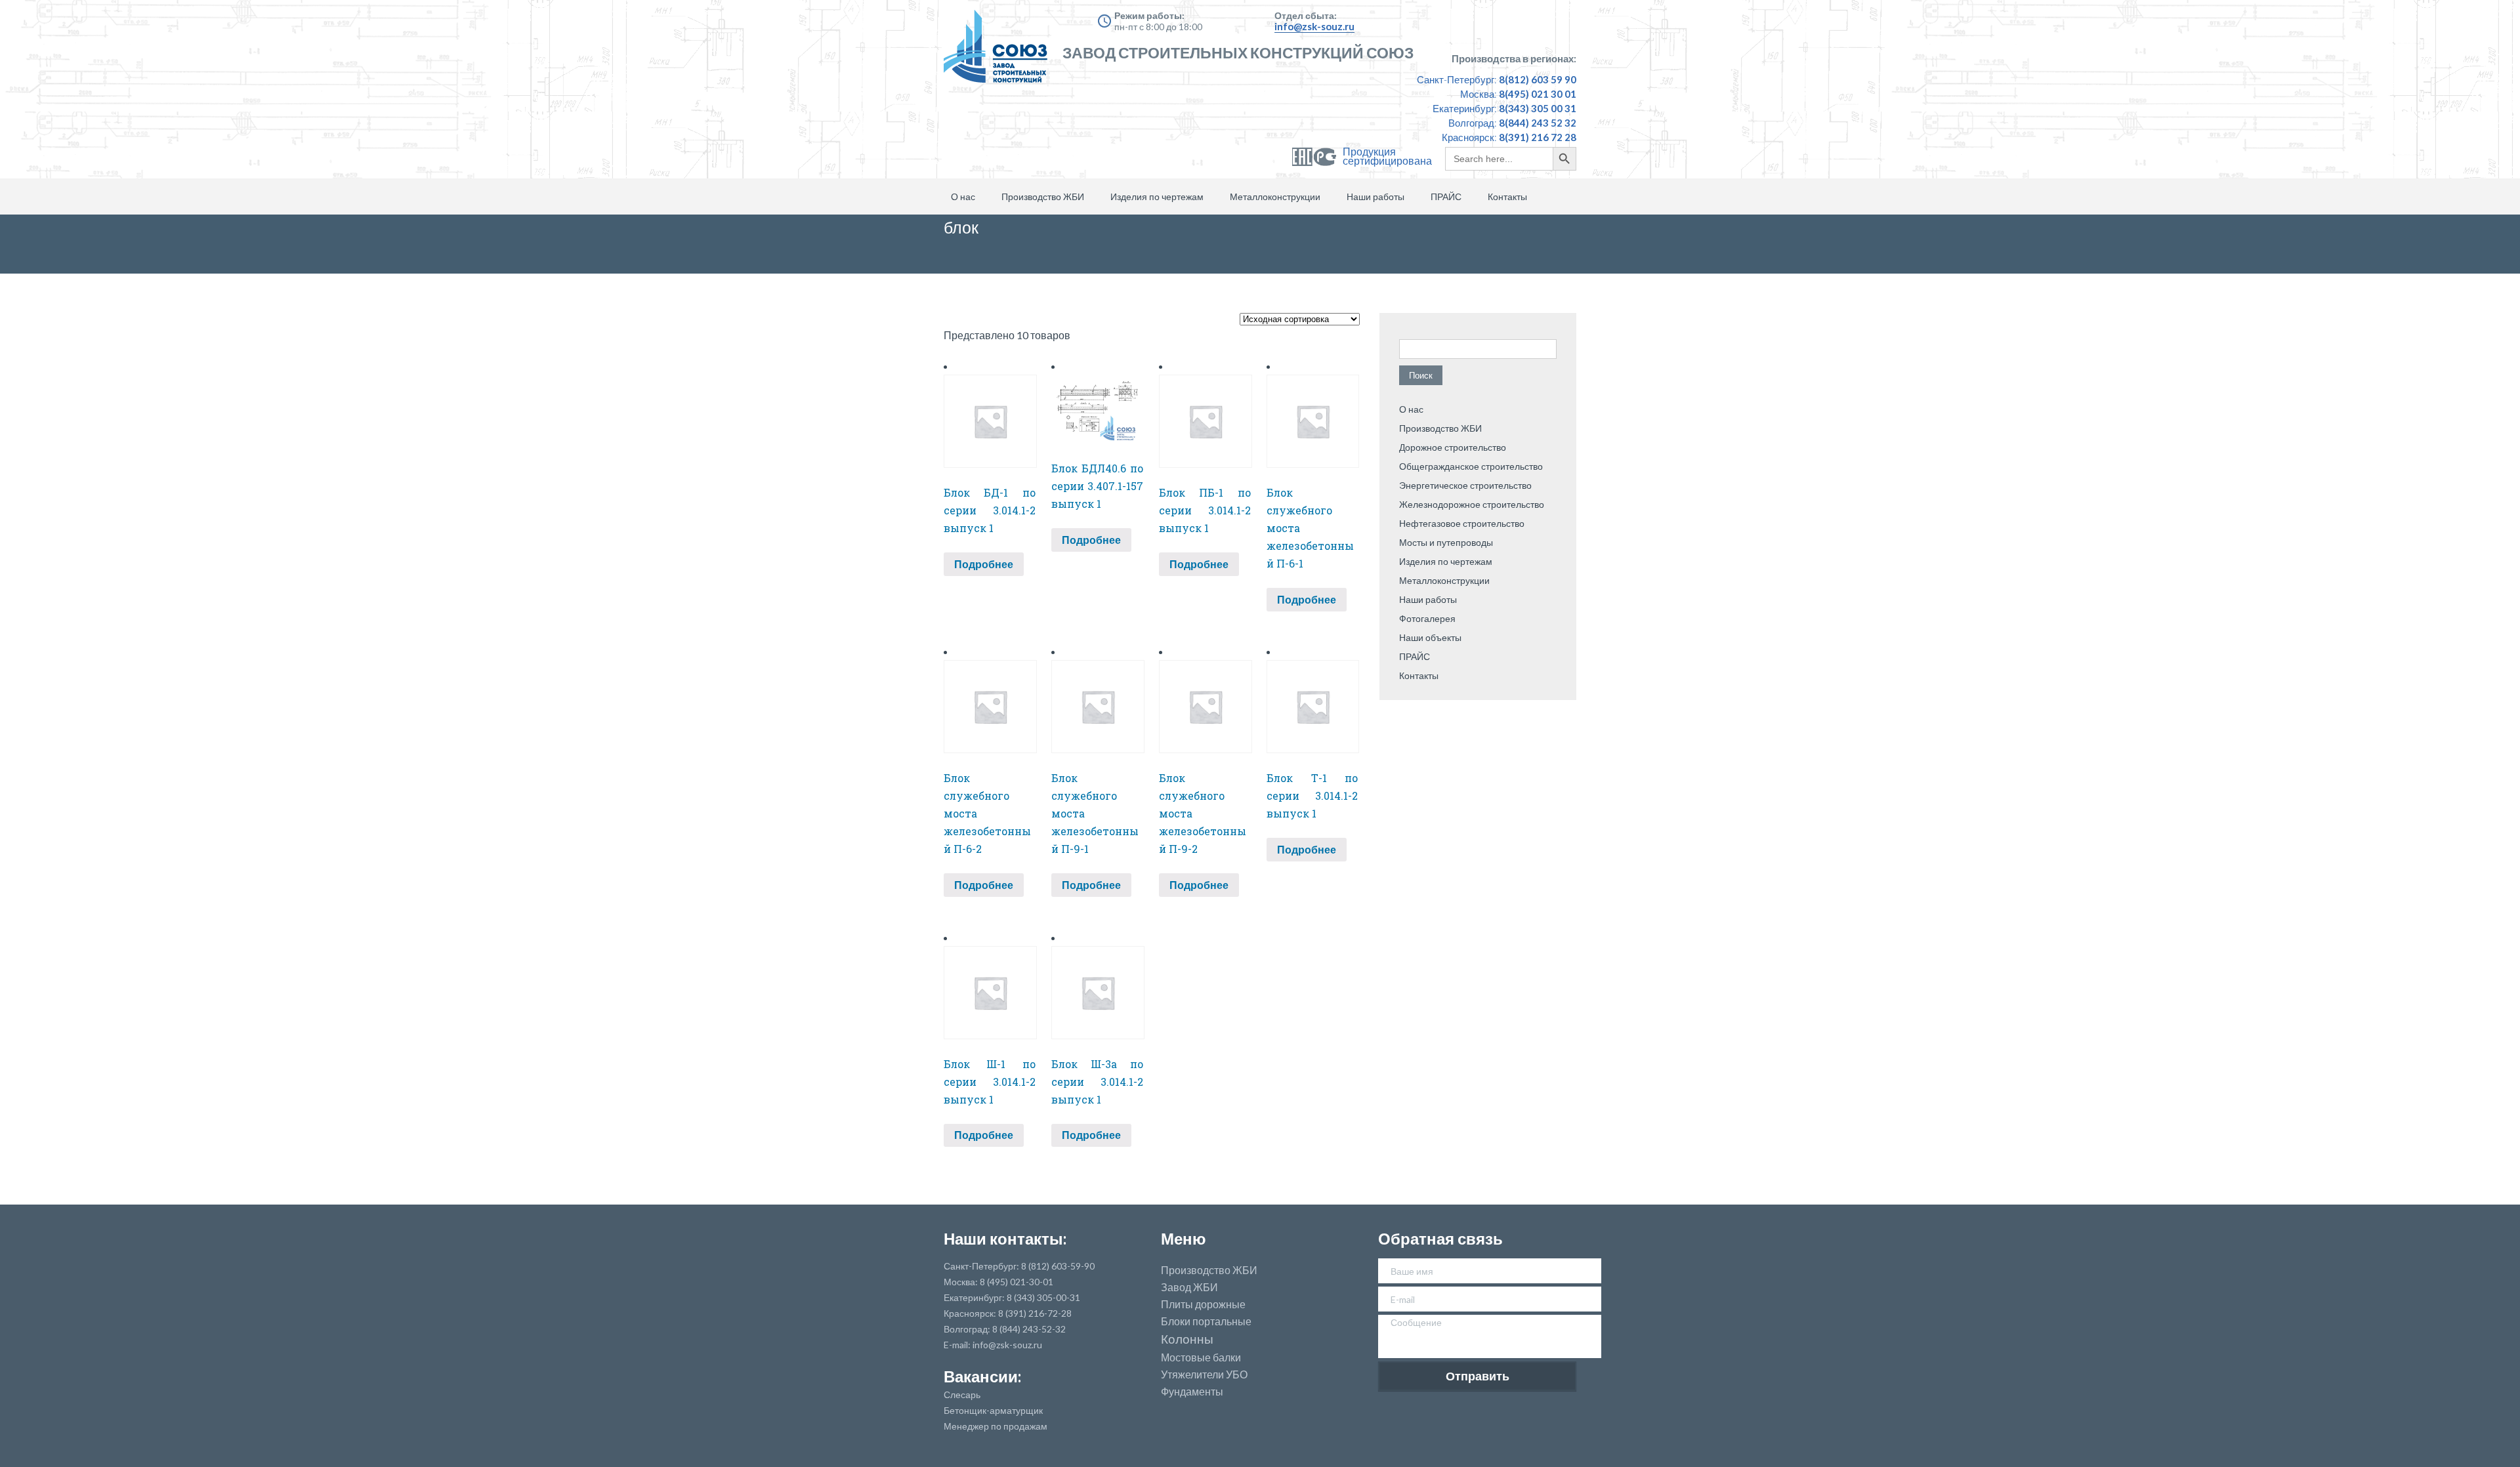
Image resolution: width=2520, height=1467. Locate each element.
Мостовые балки (1201, 1357)
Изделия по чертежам (1157, 196)
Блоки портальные (1206, 1321)
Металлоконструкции (1275, 196)
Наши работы (1375, 196)
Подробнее (984, 564)
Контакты (1507, 196)
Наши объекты (1430, 637)
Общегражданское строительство (1471, 466)
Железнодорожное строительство (1472, 504)
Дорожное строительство (1453, 447)
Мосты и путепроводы (1446, 542)
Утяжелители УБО (1204, 1374)
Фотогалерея (1427, 618)
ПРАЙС (1446, 196)
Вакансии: (982, 1376)
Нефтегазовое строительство (1462, 523)
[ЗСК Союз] (999, 52)
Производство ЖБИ (1043, 196)
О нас (963, 196)
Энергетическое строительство (1465, 485)
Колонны (1187, 1339)
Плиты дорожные (1203, 1304)
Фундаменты (1192, 1392)
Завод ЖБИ (1189, 1287)
